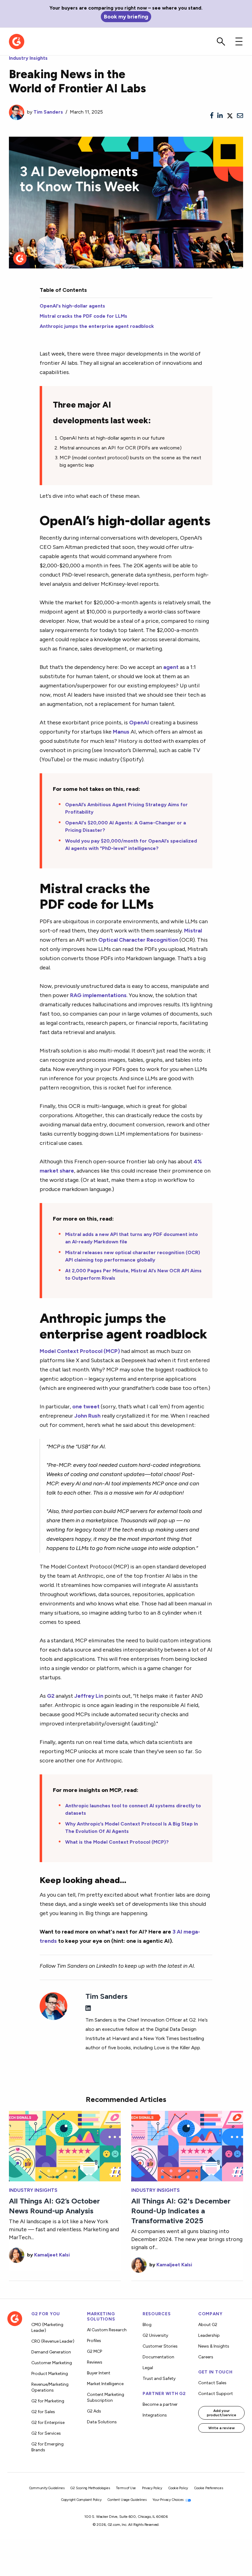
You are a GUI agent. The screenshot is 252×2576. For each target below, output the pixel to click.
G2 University (155, 2335)
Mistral (193, 930)
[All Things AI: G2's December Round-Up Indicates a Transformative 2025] (187, 2145)
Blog (147, 2325)
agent (171, 667)
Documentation (158, 2357)
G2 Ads (94, 2411)
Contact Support (216, 2394)
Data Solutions (102, 2422)
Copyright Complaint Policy (81, 2500)
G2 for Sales (43, 2412)
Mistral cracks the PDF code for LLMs (83, 316)
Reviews (95, 2362)
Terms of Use (126, 2488)
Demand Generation (51, 2352)
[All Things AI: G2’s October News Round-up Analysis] (65, 2145)
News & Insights (214, 2346)
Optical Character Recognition (138, 940)
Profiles (94, 2341)
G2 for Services (46, 2433)
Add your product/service (222, 2413)
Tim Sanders (48, 112)
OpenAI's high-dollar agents (72, 306)
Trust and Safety (159, 2379)
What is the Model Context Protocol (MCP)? (117, 1842)
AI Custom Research (107, 2330)
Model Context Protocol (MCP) (80, 1351)
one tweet (86, 1406)
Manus (121, 732)
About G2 (208, 2325)
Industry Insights (28, 58)
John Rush (87, 1416)
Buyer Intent (99, 2373)
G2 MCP (94, 2351)
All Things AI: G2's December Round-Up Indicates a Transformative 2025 (181, 2211)
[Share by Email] (240, 116)
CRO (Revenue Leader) (53, 2341)
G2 (51, 1696)
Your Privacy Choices (168, 2500)
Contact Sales (212, 2383)
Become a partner (160, 2404)
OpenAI (139, 722)
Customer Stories (160, 2346)
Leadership (209, 2335)
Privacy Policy (152, 2488)
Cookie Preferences (209, 2488)
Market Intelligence (105, 2384)
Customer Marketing (52, 2363)
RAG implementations (98, 995)
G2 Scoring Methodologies (90, 2488)
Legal (148, 2368)
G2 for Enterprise (48, 2423)
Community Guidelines (47, 2488)
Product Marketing (50, 2374)
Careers (206, 2357)
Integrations (155, 2415)
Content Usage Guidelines (127, 2500)
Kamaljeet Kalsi (52, 2255)
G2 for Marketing (48, 2401)
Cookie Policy (178, 2488)
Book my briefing (126, 16)
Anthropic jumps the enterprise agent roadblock (97, 326)
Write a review (222, 2428)
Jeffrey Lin (89, 1696)
